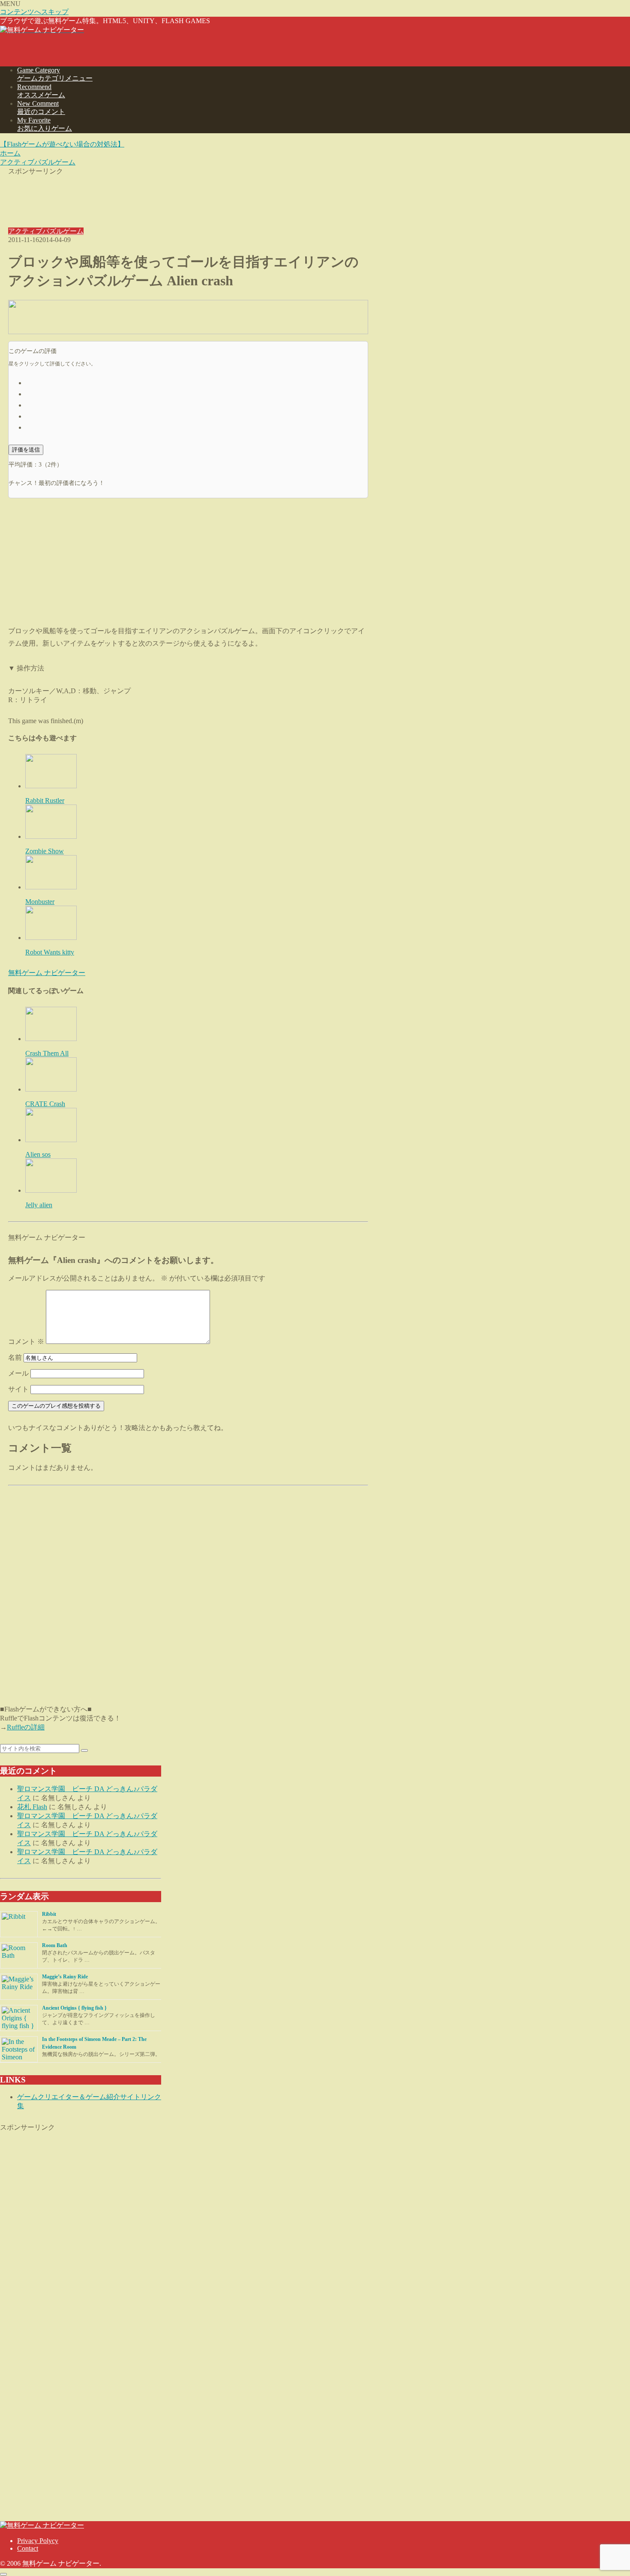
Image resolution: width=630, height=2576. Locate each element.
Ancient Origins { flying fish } (74, 2008)
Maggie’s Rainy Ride (65, 1977)
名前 (15, 1357)
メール (18, 1373)
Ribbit (49, 1914)
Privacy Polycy (38, 2541)
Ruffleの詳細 (26, 1727)
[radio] (197, 382)
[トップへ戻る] (3, 2574)
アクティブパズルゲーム (46, 231)
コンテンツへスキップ (34, 12)
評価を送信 (26, 450)
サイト (18, 1389)
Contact (28, 2548)
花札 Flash (32, 1807)
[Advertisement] (188, 195)
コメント (26, 1342)
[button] (84, 1750)
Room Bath (55, 1945)
